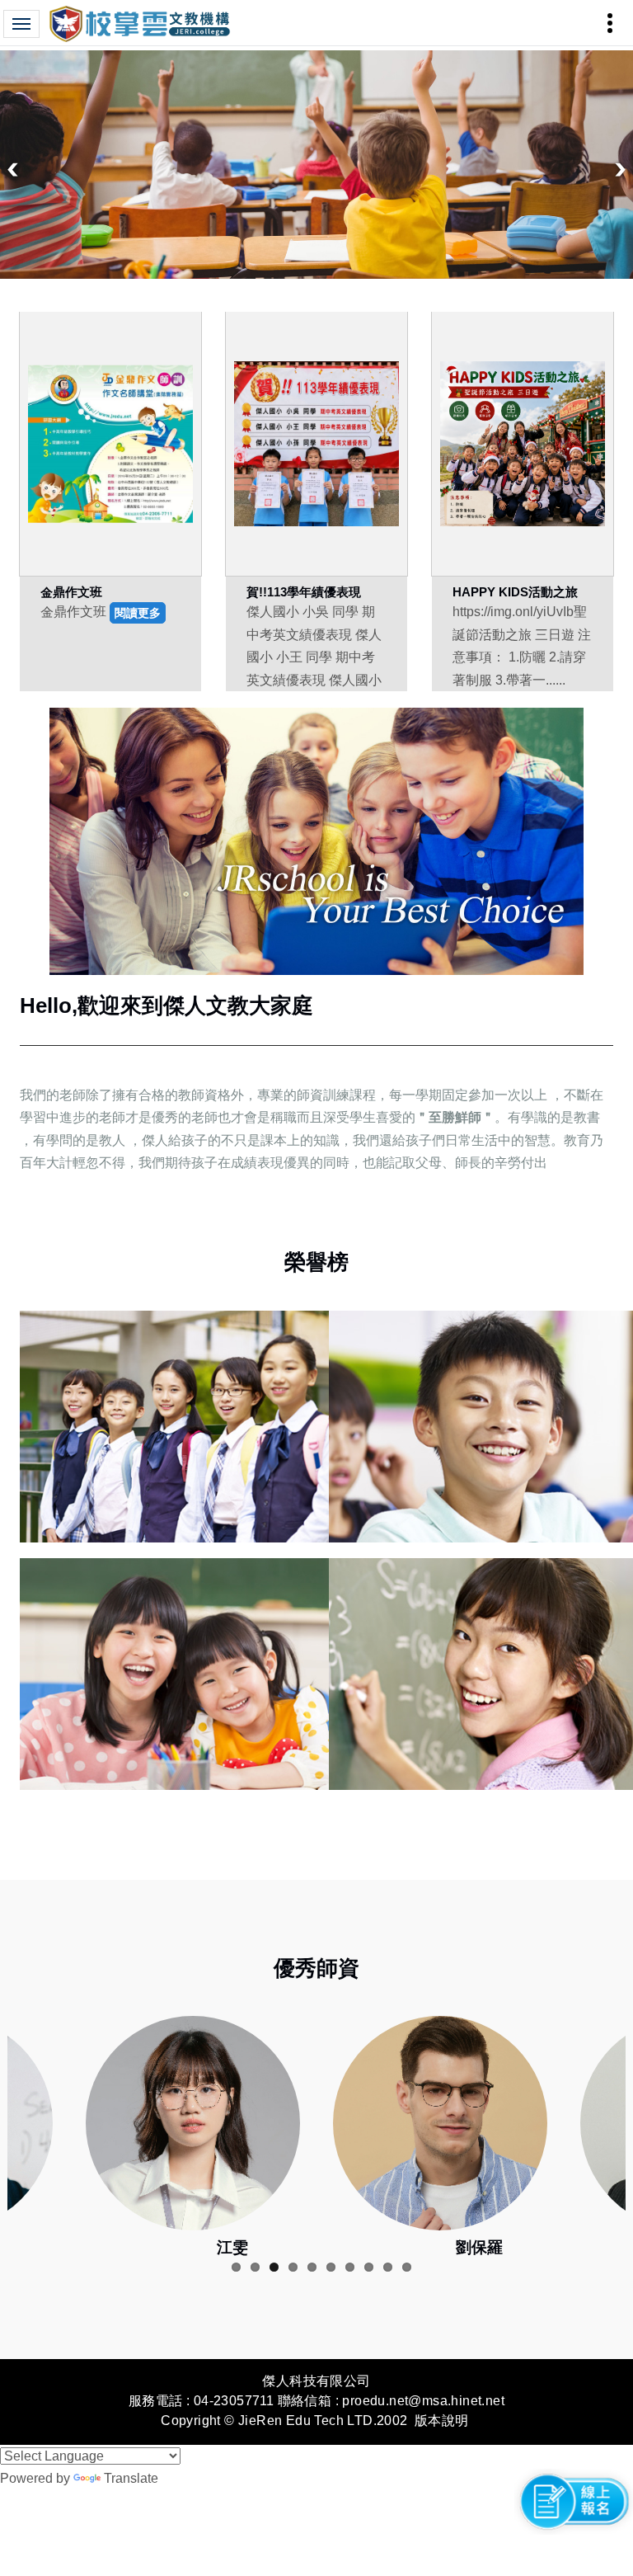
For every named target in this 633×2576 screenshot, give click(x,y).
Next (621, 170)
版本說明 (442, 2421)
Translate (131, 2478)
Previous (12, 170)
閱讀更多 (138, 613)
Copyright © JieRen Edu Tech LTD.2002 (284, 2421)
